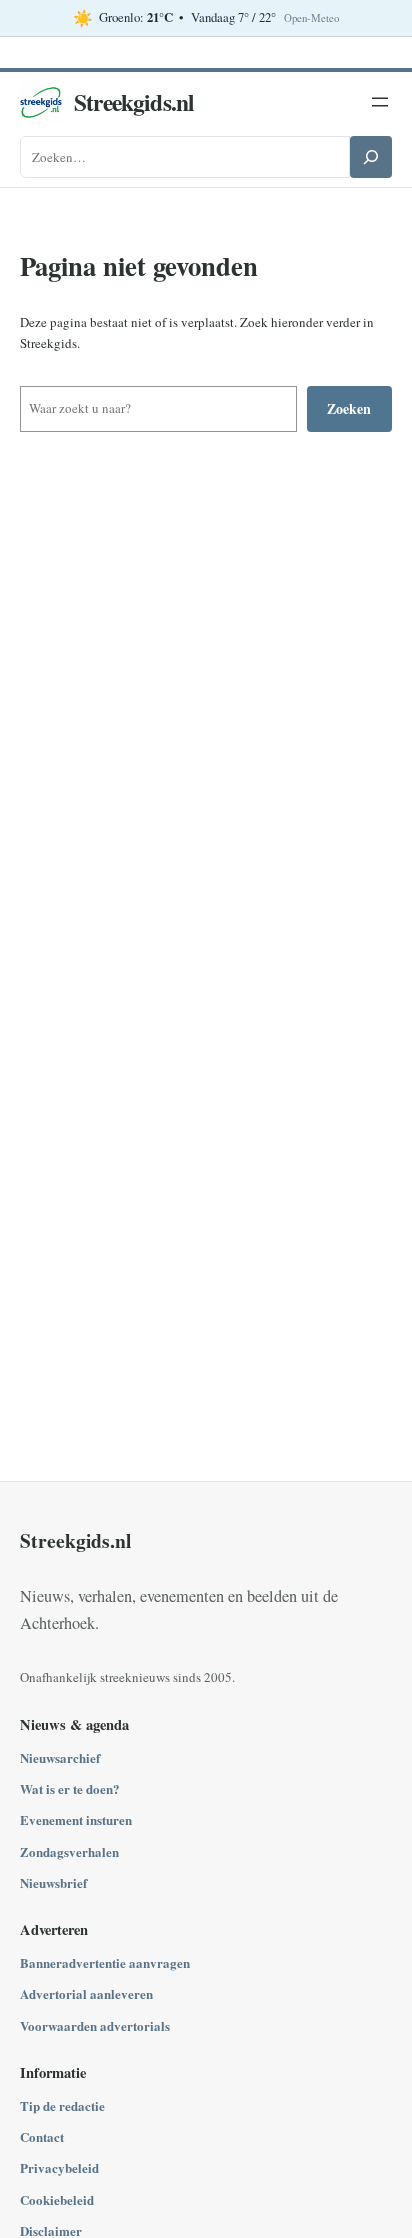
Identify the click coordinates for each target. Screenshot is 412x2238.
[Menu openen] (380, 102)
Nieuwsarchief (60, 1757)
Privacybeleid (59, 2167)
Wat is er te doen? (70, 1788)
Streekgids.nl (134, 102)
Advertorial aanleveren (86, 1993)
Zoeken (349, 408)
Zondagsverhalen (69, 1851)
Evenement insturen (76, 1819)
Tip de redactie (62, 2105)
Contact (42, 2136)
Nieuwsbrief (53, 1882)
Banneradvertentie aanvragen (105, 1962)
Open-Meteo (311, 18)
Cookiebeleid (57, 2199)
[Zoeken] (371, 157)
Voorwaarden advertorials (95, 2025)
